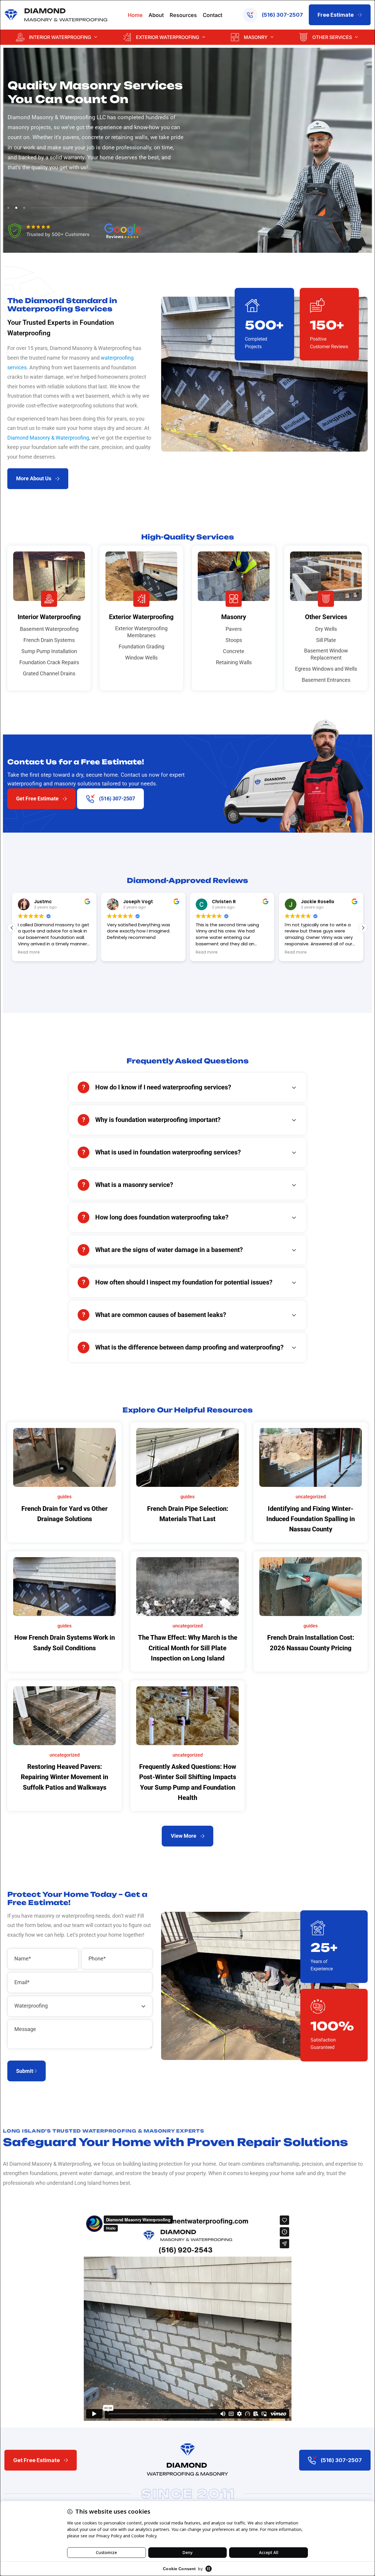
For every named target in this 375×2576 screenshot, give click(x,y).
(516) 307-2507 (282, 15)
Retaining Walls (234, 662)
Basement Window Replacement (326, 654)
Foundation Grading (142, 646)
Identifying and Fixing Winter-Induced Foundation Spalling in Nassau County (311, 1519)
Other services (332, 37)
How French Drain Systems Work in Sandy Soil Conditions (65, 1643)
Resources (183, 15)
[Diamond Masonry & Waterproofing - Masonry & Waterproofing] (56, 15)
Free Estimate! (30, 2198)
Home (135, 15)
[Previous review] (294, 1348)
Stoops (234, 640)
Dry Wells (326, 629)
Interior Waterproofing (60, 37)
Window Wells (141, 658)
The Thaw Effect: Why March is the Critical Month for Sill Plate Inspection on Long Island (188, 1648)
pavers (71, 137)
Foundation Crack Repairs (49, 662)
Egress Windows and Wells (326, 669)
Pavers (234, 629)
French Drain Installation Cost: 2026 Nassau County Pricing (311, 1643)
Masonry (256, 37)
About (156, 15)
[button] (363, 928)
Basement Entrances (326, 680)
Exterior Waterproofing (168, 37)
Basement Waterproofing (49, 629)
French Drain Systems (49, 640)
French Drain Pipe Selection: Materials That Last (188, 1514)
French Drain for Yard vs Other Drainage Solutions (64, 1514)
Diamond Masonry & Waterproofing (48, 438)
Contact (213, 15)
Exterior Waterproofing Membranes (141, 632)
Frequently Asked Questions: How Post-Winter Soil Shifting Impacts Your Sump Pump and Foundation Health (188, 1782)
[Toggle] (294, 1088)
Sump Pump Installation (49, 651)
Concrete (234, 651)
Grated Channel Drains (49, 673)
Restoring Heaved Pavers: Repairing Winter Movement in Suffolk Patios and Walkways (64, 1777)
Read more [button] (172, 952)
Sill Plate (326, 640)
